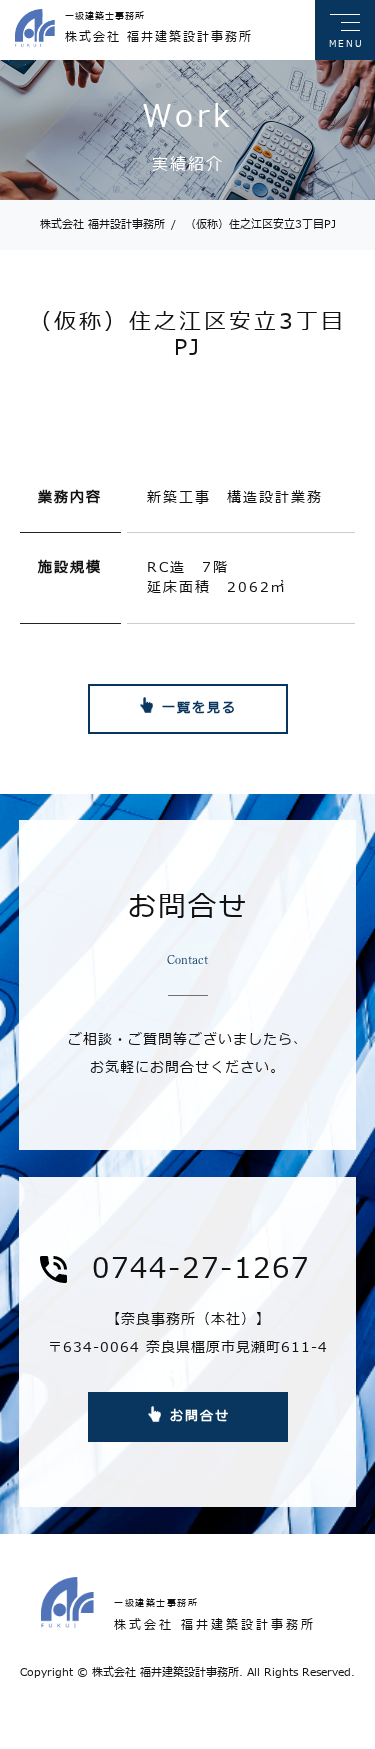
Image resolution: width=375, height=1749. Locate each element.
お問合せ (200, 1416)
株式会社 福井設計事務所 (102, 224)
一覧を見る (199, 708)
